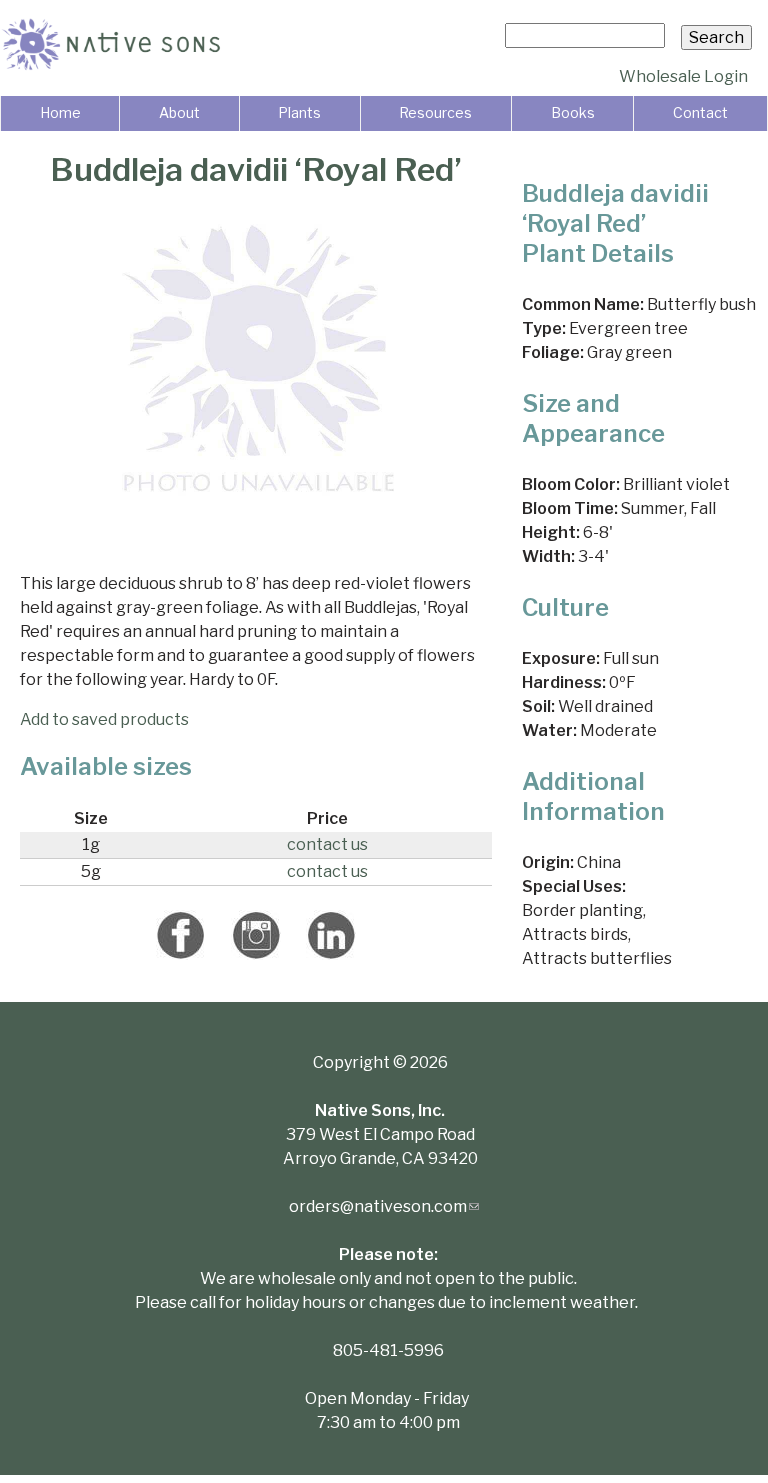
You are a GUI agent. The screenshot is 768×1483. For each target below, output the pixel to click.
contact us (327, 844)
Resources (435, 112)
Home (60, 112)
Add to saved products (104, 719)
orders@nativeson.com (384, 1206)
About (179, 112)
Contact (700, 112)
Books (573, 112)
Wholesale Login (683, 76)
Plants (299, 112)
